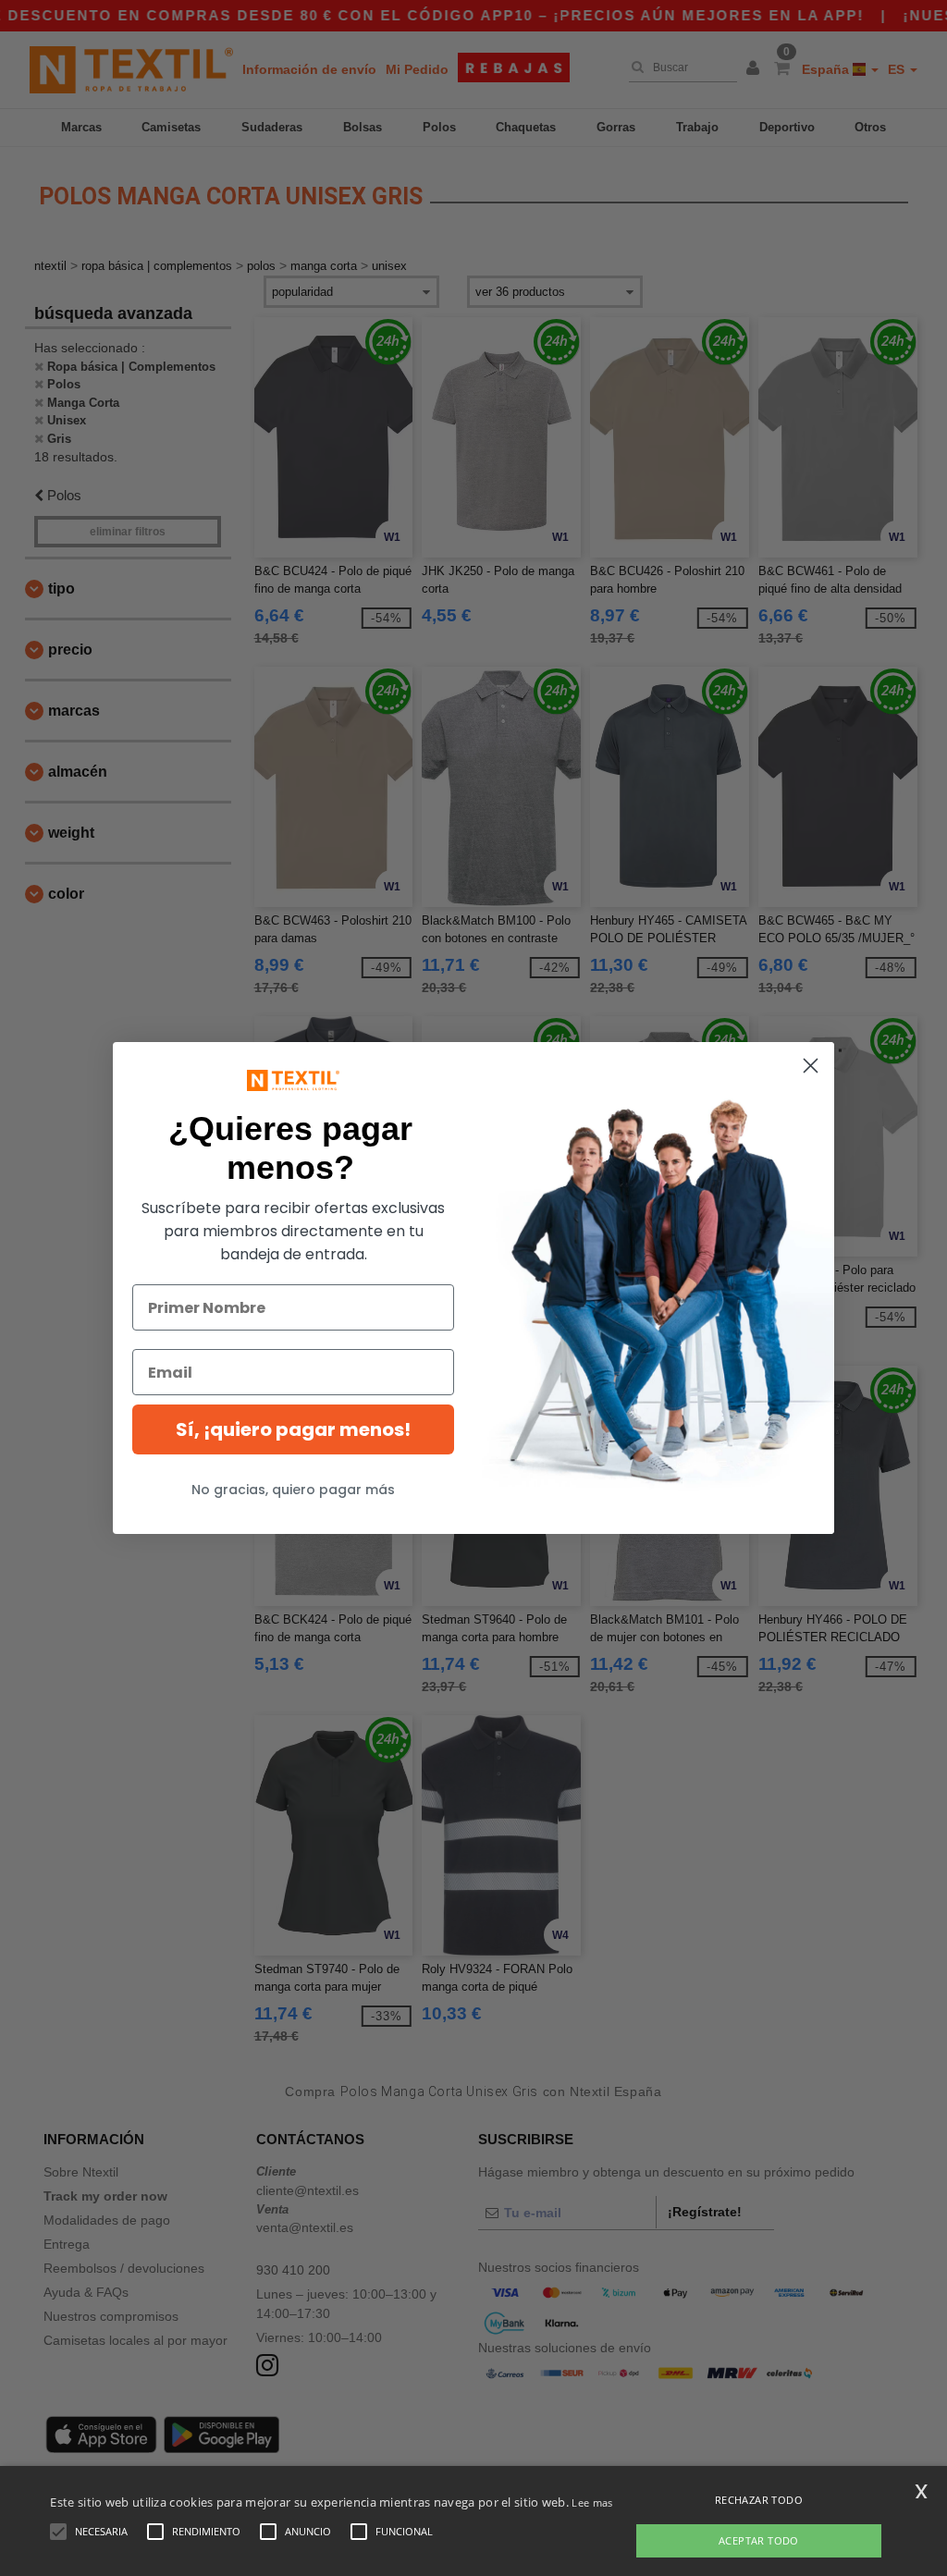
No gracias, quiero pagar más (293, 1490)
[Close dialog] (811, 1066)
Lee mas (592, 2502)
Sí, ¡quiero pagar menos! (293, 1429)
